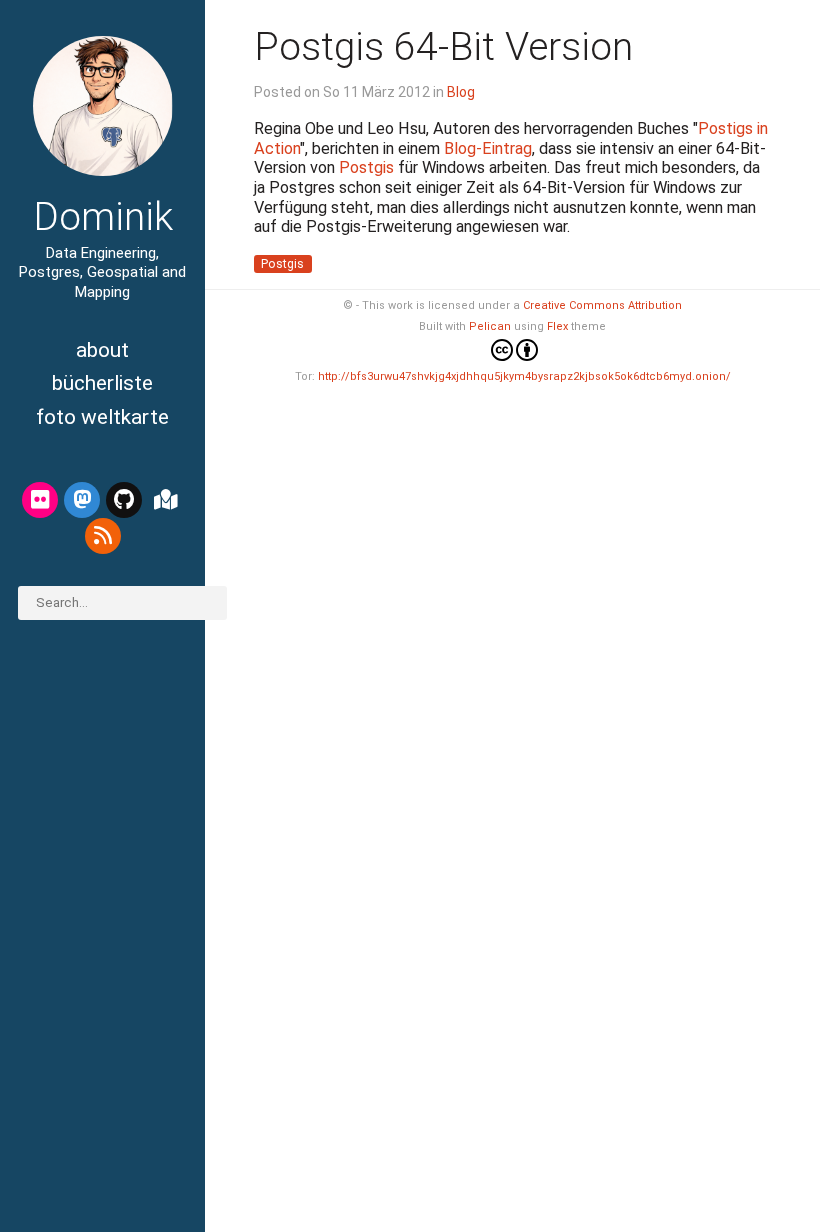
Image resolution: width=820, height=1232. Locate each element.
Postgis (366, 167)
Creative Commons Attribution (602, 305)
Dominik (103, 217)
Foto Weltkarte (102, 417)
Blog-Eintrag (488, 148)
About (102, 350)
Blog (461, 92)
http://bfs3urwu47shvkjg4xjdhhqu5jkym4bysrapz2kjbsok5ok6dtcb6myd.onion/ (524, 376)
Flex (557, 326)
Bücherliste (102, 383)
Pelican (490, 326)
